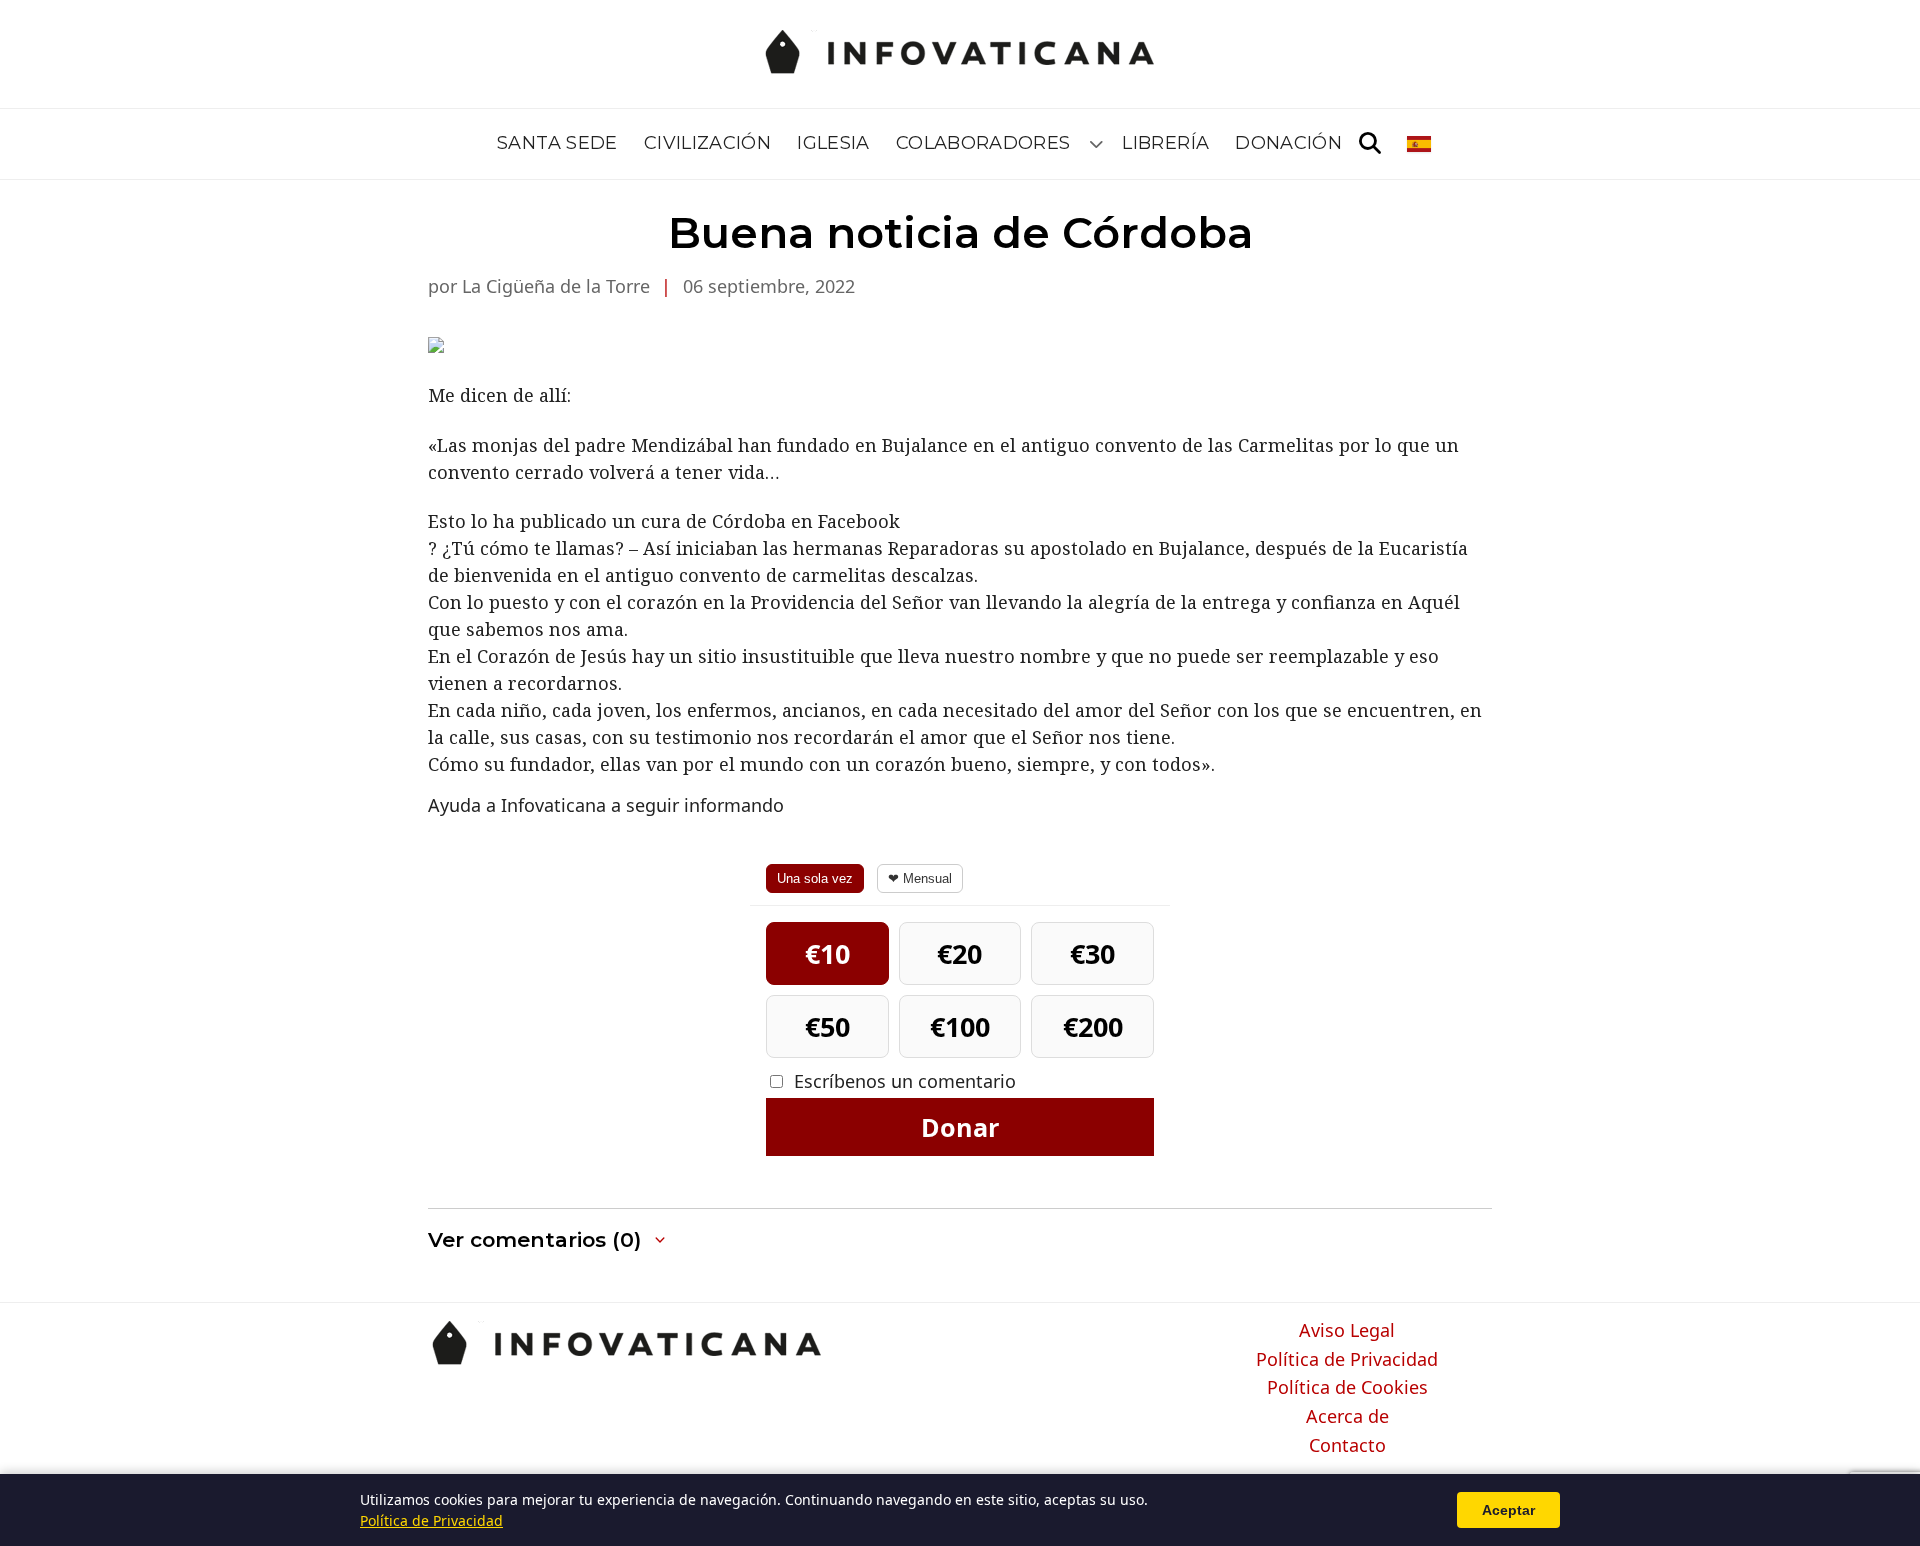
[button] (548, 1240)
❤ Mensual (920, 878)
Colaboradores (983, 143)
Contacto (1347, 1446)
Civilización (707, 143)
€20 (959, 953)
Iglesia (833, 143)
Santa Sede (557, 143)
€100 (960, 1026)
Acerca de (1347, 1417)
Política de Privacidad (1347, 1360)
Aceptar (1508, 1510)
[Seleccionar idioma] (1420, 144)
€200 (1093, 1026)
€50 (827, 1026)
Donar (960, 1127)
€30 (1092, 953)
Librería (1165, 143)
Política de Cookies (1347, 1388)
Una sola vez (815, 878)
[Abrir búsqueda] (1370, 144)
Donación (1288, 143)
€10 (827, 953)
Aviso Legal (1347, 1331)
